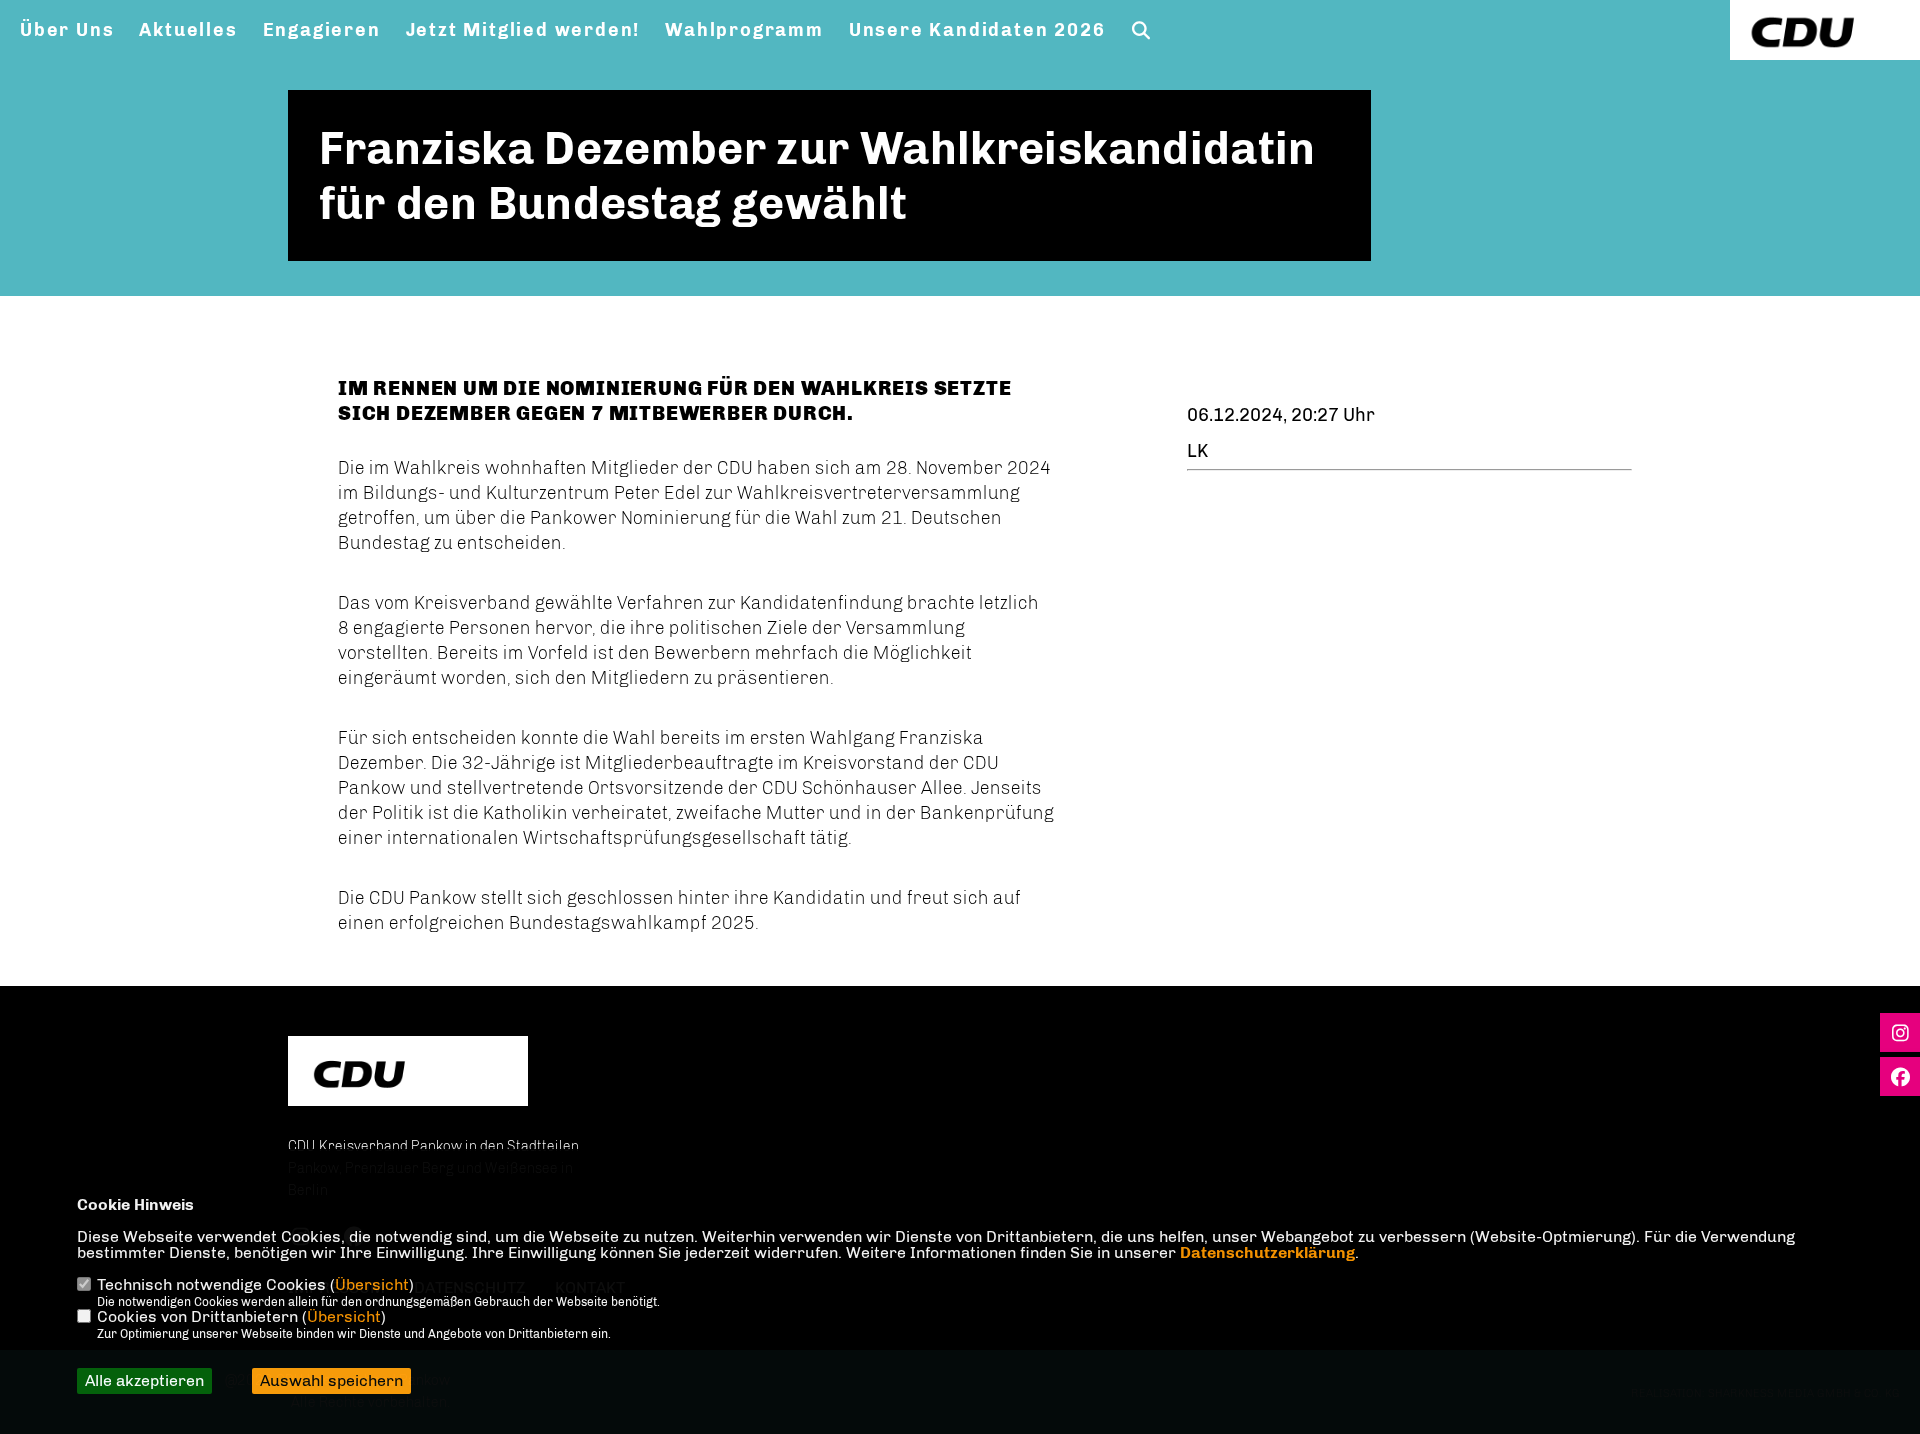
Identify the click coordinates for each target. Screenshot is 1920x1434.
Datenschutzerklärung (1267, 1252)
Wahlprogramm (744, 30)
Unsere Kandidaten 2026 (977, 30)
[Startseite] (408, 1073)
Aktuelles (188, 30)
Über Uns (67, 30)
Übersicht (372, 1284)
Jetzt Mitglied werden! (523, 30)
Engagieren (322, 30)
